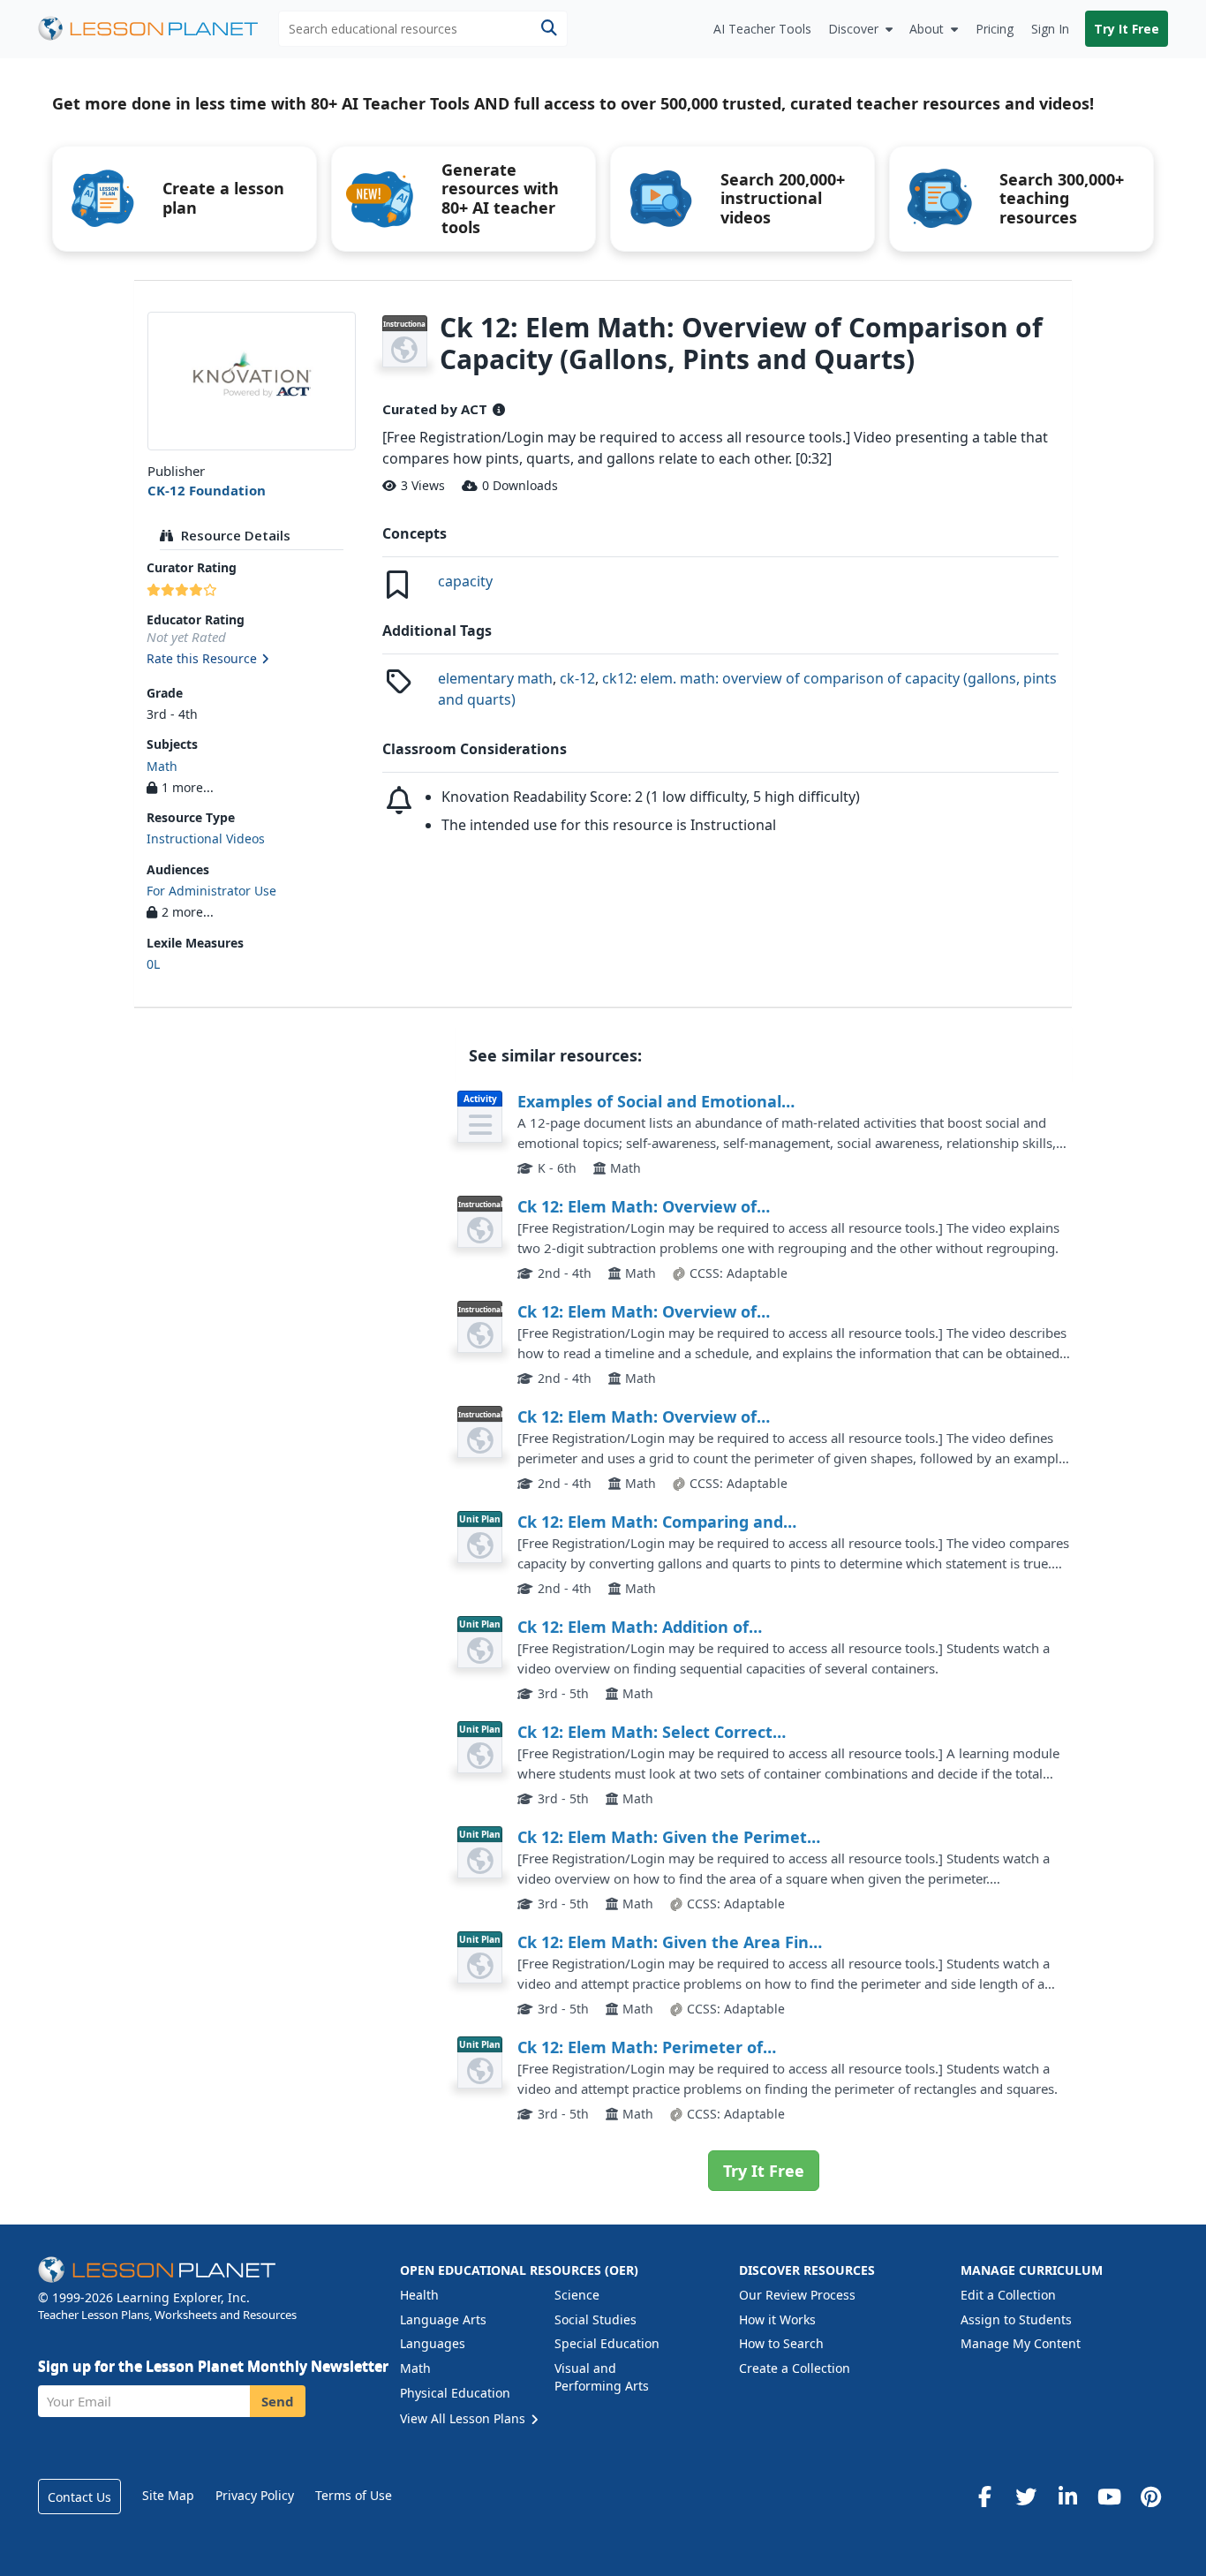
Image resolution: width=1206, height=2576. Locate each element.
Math (162, 766)
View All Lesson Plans (464, 2418)
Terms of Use (354, 2495)
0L (153, 964)
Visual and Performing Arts (602, 2377)
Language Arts (443, 2319)
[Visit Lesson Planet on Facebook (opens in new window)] (984, 2497)
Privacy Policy (255, 2495)
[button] (251, 660)
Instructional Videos (206, 839)
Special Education (607, 2343)
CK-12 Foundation (207, 490)
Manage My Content (1021, 2343)
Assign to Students (1016, 2319)
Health (419, 2295)
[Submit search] (549, 29)
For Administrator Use (211, 891)
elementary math (495, 678)
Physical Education (455, 2393)
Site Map (168, 2495)
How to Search (781, 2343)
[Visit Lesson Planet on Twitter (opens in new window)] (1026, 2497)
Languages (433, 2343)
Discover (853, 29)
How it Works (777, 2319)
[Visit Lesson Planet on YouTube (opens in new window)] (1109, 2497)
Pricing (995, 29)
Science (577, 2295)
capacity (465, 581)
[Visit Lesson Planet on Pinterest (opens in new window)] (1150, 2497)
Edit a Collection (1008, 2295)
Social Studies (595, 2319)
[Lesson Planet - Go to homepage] (158, 29)
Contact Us (79, 2497)
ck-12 (577, 678)
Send (278, 2401)
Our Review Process (797, 2295)
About (927, 29)
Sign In (1050, 29)
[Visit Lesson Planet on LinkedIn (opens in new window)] (1067, 2497)
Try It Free (1127, 29)
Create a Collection (795, 2368)
